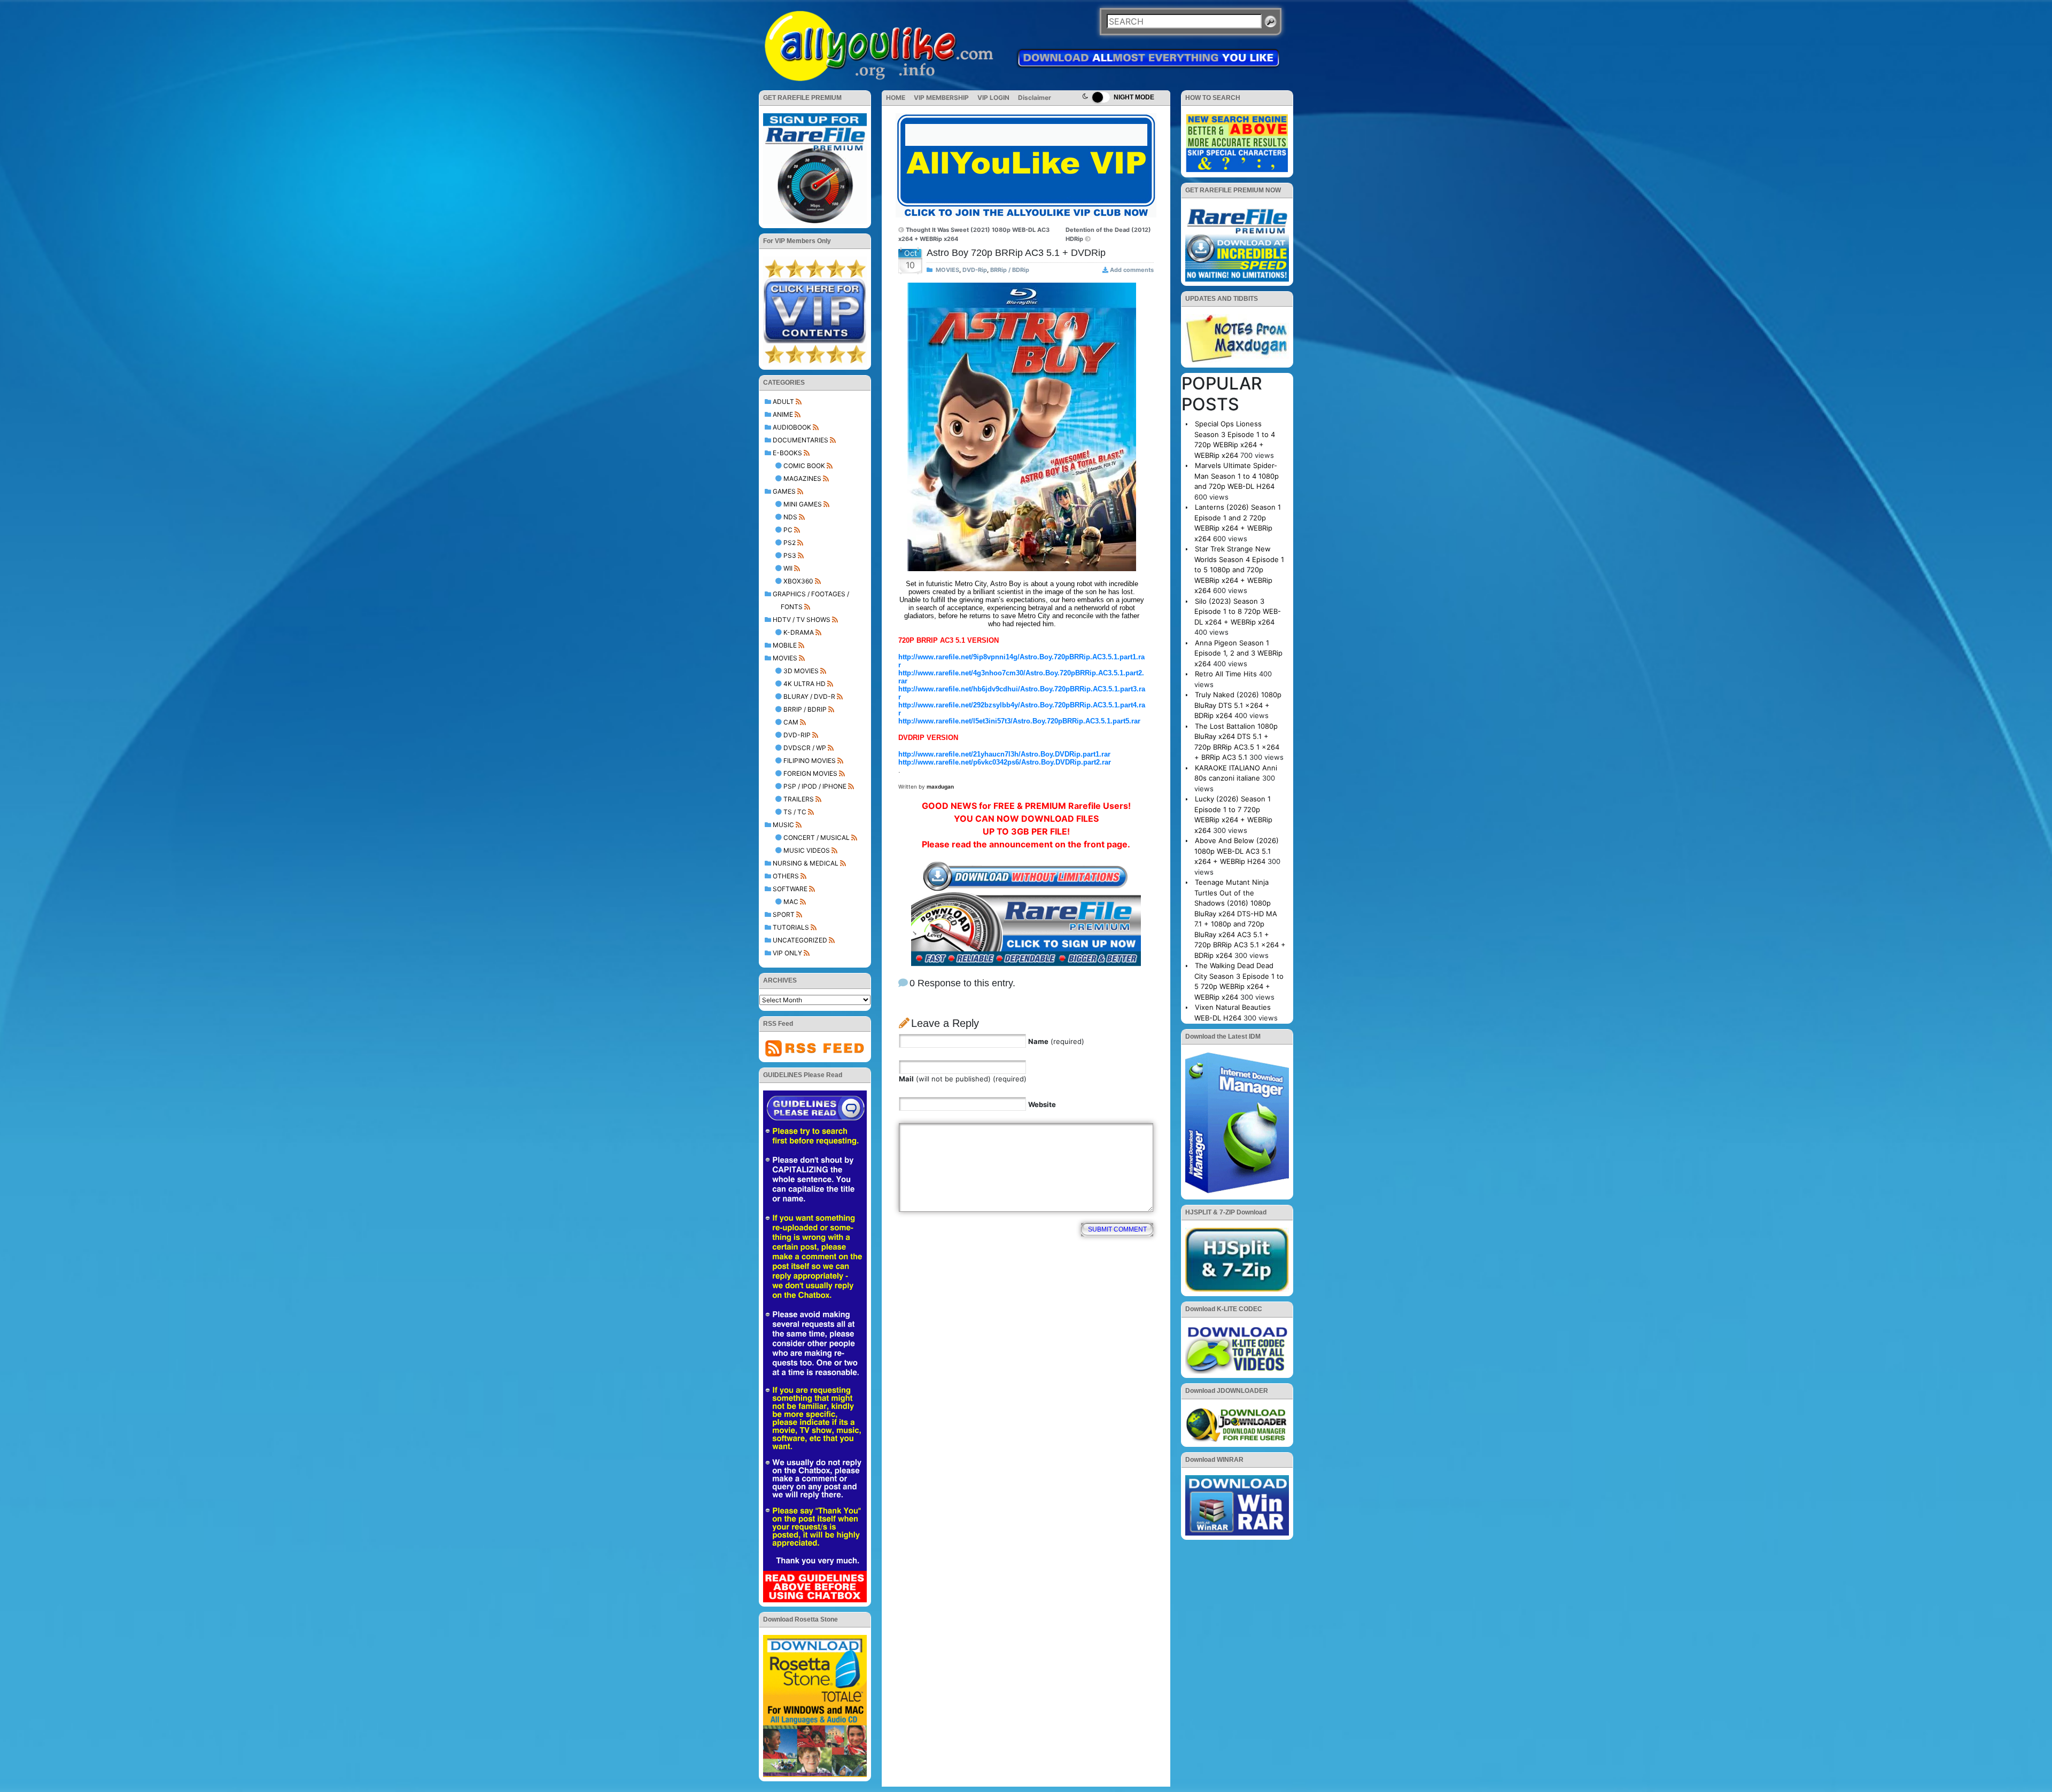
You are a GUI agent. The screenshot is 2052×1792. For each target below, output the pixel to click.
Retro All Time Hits (1226, 674)
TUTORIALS (791, 927)
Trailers (799, 799)
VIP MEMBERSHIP (941, 98)
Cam (791, 722)
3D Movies (801, 671)
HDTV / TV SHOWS (802, 620)
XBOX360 (798, 581)
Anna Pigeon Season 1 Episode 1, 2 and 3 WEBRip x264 (1238, 653)
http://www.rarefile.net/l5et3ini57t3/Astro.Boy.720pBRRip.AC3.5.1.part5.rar (1019, 721)
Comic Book (804, 466)
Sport (784, 914)
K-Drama (799, 632)
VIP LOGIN (993, 98)
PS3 (790, 555)
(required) (1056, 1041)
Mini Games (803, 504)
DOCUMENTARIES (800, 440)
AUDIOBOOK (792, 427)
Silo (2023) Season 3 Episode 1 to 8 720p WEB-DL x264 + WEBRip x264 (1238, 611)
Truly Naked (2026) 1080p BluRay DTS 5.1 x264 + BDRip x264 (1238, 705)
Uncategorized (800, 940)
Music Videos (807, 850)
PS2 (790, 543)
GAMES (784, 491)
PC (788, 530)
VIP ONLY (787, 953)
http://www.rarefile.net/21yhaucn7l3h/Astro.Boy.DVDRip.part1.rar (1004, 754)
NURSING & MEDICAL (806, 863)
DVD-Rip (797, 735)
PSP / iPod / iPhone (815, 786)
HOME (896, 98)
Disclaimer (1035, 98)
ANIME (783, 414)
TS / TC (795, 812)
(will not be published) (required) (963, 1079)
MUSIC (783, 825)
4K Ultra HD (805, 684)
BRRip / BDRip (805, 709)
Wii (788, 568)
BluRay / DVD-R (809, 696)
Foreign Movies (810, 773)
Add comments (1132, 270)
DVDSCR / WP (805, 748)
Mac (791, 902)
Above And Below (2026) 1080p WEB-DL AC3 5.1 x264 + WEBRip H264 (1237, 851)
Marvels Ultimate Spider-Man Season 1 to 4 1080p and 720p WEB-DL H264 (1237, 476)
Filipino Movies (810, 761)
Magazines (802, 478)
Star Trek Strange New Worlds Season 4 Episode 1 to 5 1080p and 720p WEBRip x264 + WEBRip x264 (1239, 570)
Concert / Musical (817, 837)
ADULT (783, 402)
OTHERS (786, 876)
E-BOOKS (787, 453)
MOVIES (785, 658)
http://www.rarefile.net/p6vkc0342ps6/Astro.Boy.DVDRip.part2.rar (1005, 762)
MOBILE (785, 645)
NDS (790, 517)
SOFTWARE (790, 889)
